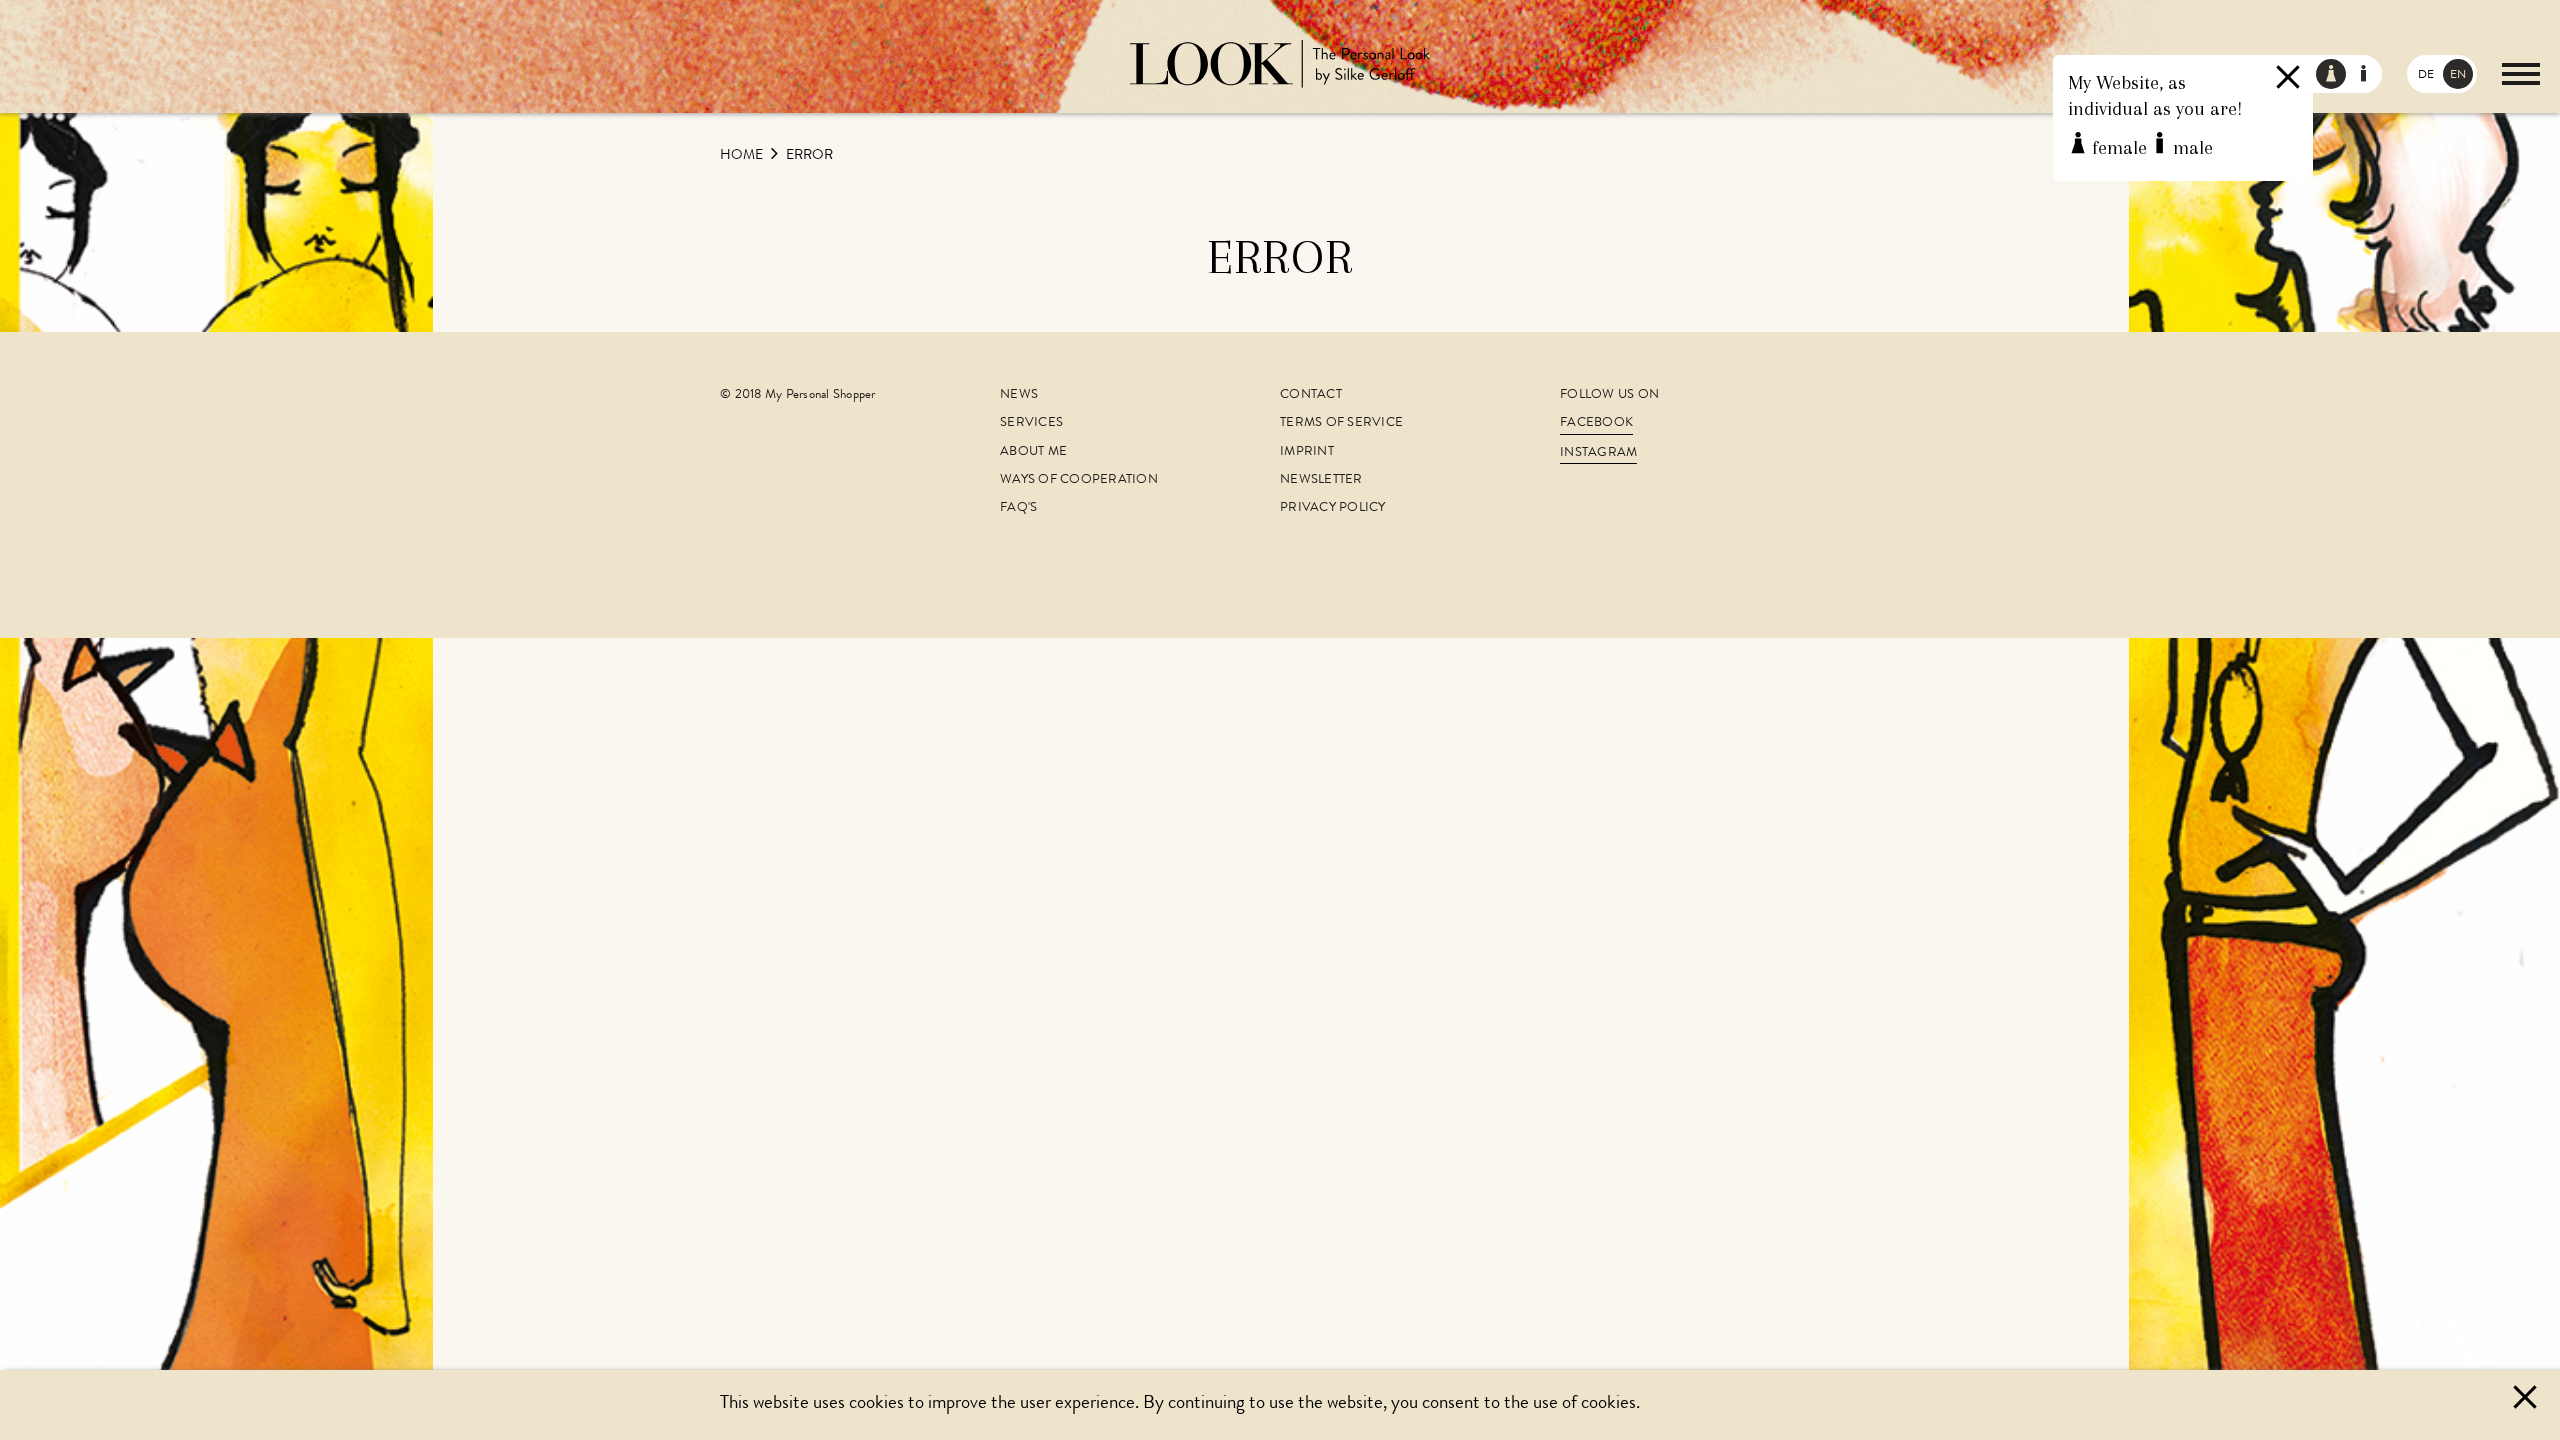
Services (1031, 423)
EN (2458, 76)
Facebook (1596, 423)
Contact (1311, 395)
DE (2426, 76)
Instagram (1598, 453)
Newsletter (1321, 480)
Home (743, 156)
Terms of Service (1341, 423)
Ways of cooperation (1079, 480)
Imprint (1307, 452)
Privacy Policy (1333, 508)
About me (1033, 452)
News (1019, 395)
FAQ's (1018, 508)
